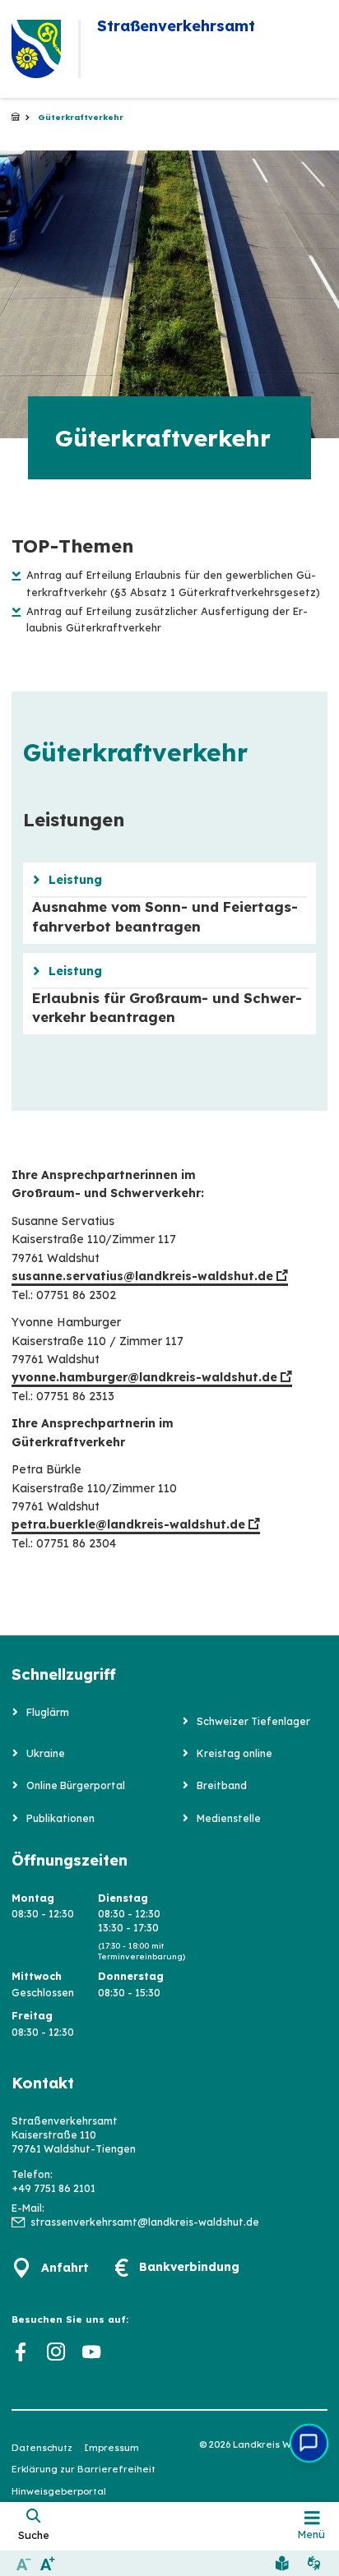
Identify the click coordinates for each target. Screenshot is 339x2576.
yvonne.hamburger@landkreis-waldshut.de (144, 1377)
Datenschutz (42, 2448)
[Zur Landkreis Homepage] (36, 49)
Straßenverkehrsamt (16, 118)
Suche (34, 2535)
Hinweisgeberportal (59, 2491)
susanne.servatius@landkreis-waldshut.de (142, 1276)
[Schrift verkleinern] (23, 2563)
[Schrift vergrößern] (47, 2563)
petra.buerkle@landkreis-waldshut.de (128, 1524)
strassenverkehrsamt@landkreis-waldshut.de (145, 2222)
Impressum (111, 2448)
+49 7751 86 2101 (53, 2188)
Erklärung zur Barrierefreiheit (84, 2469)
